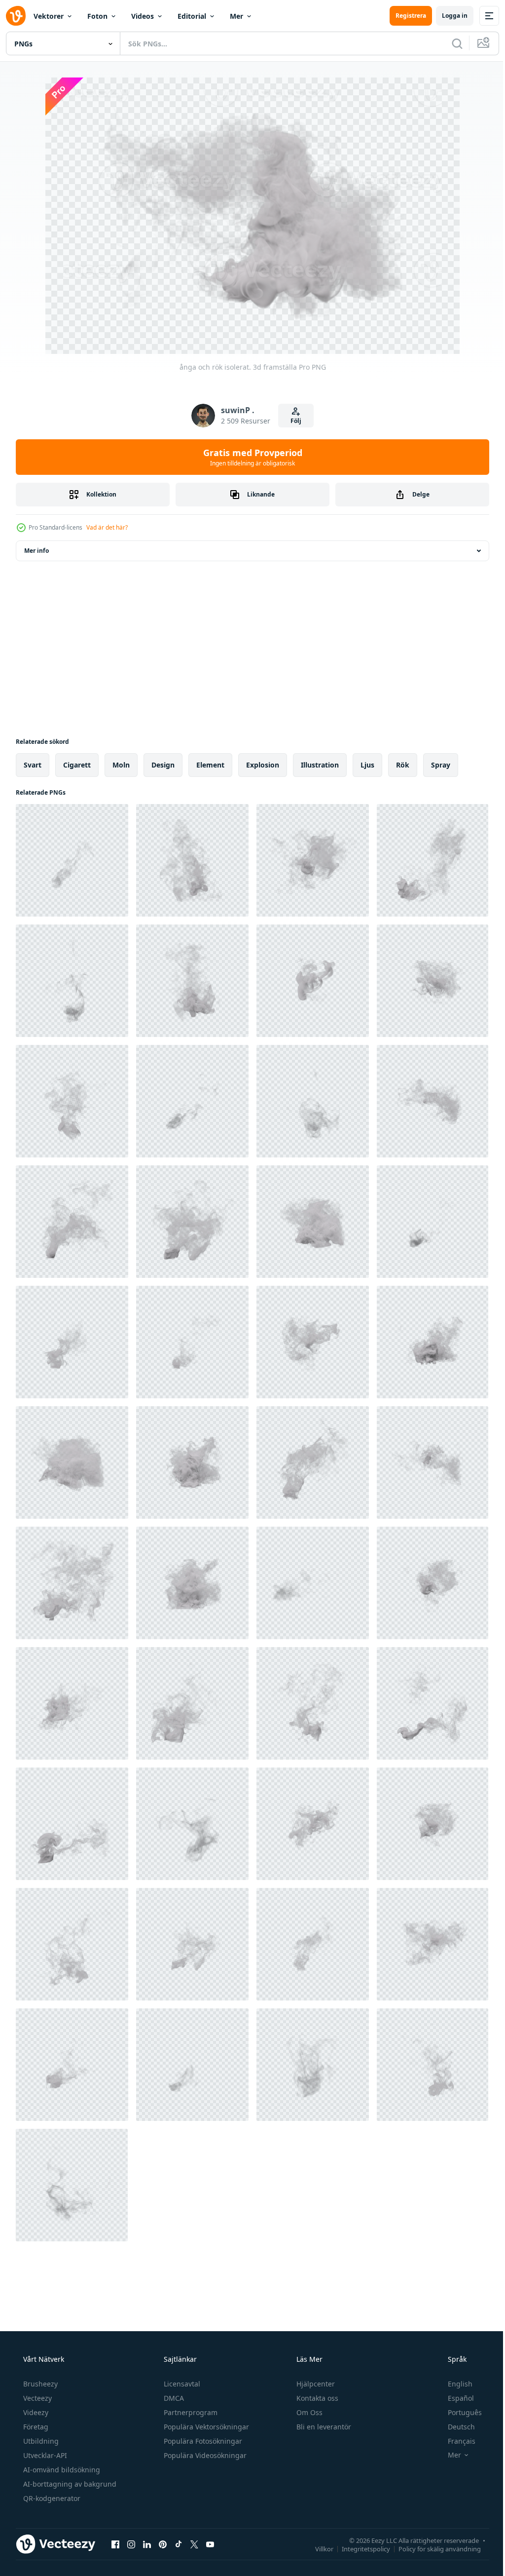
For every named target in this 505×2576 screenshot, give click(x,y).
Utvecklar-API (44, 2455)
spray (441, 765)
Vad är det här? (107, 527)
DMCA (173, 2398)
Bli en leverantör (323, 2427)
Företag (35, 2427)
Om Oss (308, 2412)
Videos (143, 16)
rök (403, 765)
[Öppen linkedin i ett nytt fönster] (147, 2544)
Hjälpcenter (315, 2384)
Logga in (447, 16)
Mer (236, 16)
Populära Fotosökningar (202, 2441)
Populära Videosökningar (204, 2455)
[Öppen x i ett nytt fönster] (194, 2544)
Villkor (317, 2548)
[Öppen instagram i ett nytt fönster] (131, 2544)
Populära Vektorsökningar (205, 2427)
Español (454, 2398)
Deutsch (455, 2427)
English (454, 2384)
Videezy (35, 2412)
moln (121, 765)
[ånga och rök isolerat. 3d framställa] (72, 860)
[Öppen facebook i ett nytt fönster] (115, 2544)
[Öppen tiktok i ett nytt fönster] (179, 2544)
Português (458, 2412)
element (210, 765)
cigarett (77, 765)
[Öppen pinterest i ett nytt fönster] (163, 2544)
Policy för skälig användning (432, 2548)
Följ (292, 421)
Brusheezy (39, 2384)
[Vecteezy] (16, 16)
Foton (97, 16)
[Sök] (450, 43)
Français (455, 2441)
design (163, 765)
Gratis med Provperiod (249, 457)
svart (33, 765)
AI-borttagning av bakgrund (69, 2484)
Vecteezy (36, 2398)
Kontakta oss (316, 2398)
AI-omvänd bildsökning (61, 2470)
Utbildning (40, 2441)
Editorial (192, 16)
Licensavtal (181, 2384)
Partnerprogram (190, 2412)
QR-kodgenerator (51, 2498)
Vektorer (49, 16)
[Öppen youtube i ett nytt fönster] (210, 2544)
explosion (263, 765)
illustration (320, 765)
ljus (367, 765)
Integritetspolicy (359, 2548)
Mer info (36, 551)
